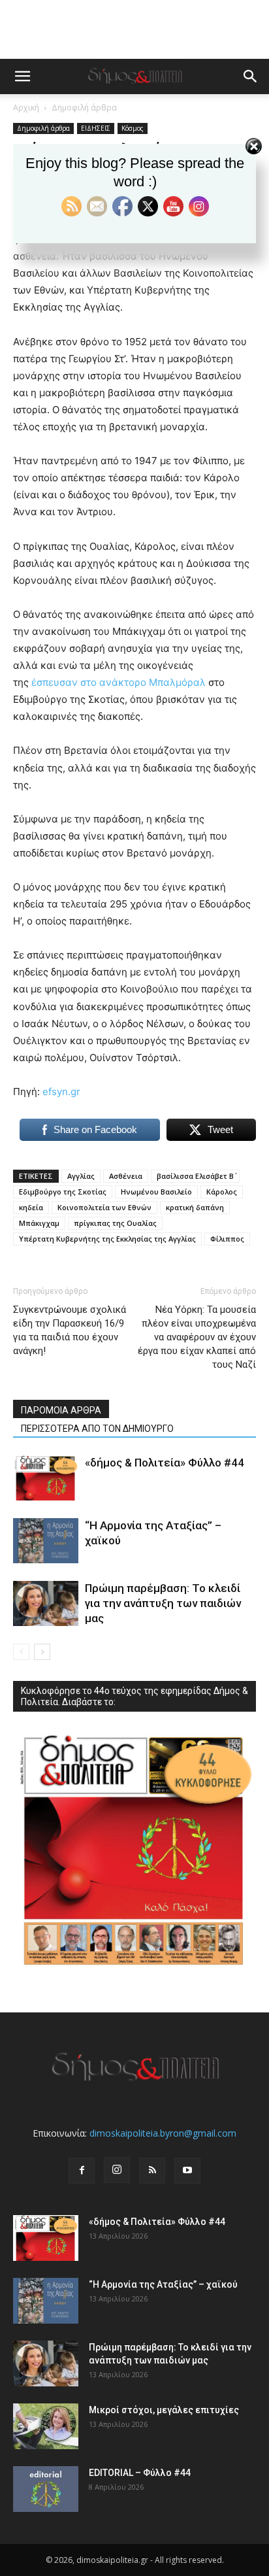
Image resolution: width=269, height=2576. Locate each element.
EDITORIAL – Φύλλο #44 (140, 2473)
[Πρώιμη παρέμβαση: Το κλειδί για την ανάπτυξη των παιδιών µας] (46, 1603)
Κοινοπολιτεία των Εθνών (104, 1207)
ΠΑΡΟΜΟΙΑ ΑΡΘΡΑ (61, 1410)
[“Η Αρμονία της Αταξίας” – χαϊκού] (46, 1541)
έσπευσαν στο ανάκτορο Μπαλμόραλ (119, 682)
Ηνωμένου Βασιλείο (156, 1192)
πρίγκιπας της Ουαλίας (115, 1223)
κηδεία (31, 1207)
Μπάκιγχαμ (39, 1223)
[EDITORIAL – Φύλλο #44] (46, 2489)
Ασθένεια (126, 1176)
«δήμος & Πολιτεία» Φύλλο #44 (165, 1463)
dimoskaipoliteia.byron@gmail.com (163, 2133)
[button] (22, 76)
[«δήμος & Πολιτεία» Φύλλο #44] (46, 1478)
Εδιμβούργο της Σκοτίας (63, 1192)
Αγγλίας (81, 1176)
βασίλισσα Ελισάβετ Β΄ (195, 1176)
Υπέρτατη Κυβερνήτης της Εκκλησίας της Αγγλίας (107, 1239)
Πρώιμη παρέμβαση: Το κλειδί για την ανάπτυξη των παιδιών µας (163, 1603)
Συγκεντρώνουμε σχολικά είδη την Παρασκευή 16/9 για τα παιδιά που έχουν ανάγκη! (70, 1330)
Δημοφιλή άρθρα (84, 108)
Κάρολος (222, 1192)
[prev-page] (21, 1652)
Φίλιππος (227, 1239)
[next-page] (42, 1652)
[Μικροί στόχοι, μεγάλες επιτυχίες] (46, 2426)
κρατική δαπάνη (195, 1207)
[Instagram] (117, 2170)
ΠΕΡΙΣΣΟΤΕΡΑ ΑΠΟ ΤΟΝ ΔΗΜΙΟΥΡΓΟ (97, 1429)
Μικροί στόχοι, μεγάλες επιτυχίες (164, 2410)
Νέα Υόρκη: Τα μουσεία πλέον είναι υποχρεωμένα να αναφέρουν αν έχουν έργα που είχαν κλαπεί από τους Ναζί (197, 1337)
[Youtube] (187, 2171)
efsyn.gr (61, 1092)
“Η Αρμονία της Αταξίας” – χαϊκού (163, 2284)
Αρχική (26, 108)
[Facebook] (82, 2171)
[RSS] (152, 2171)
